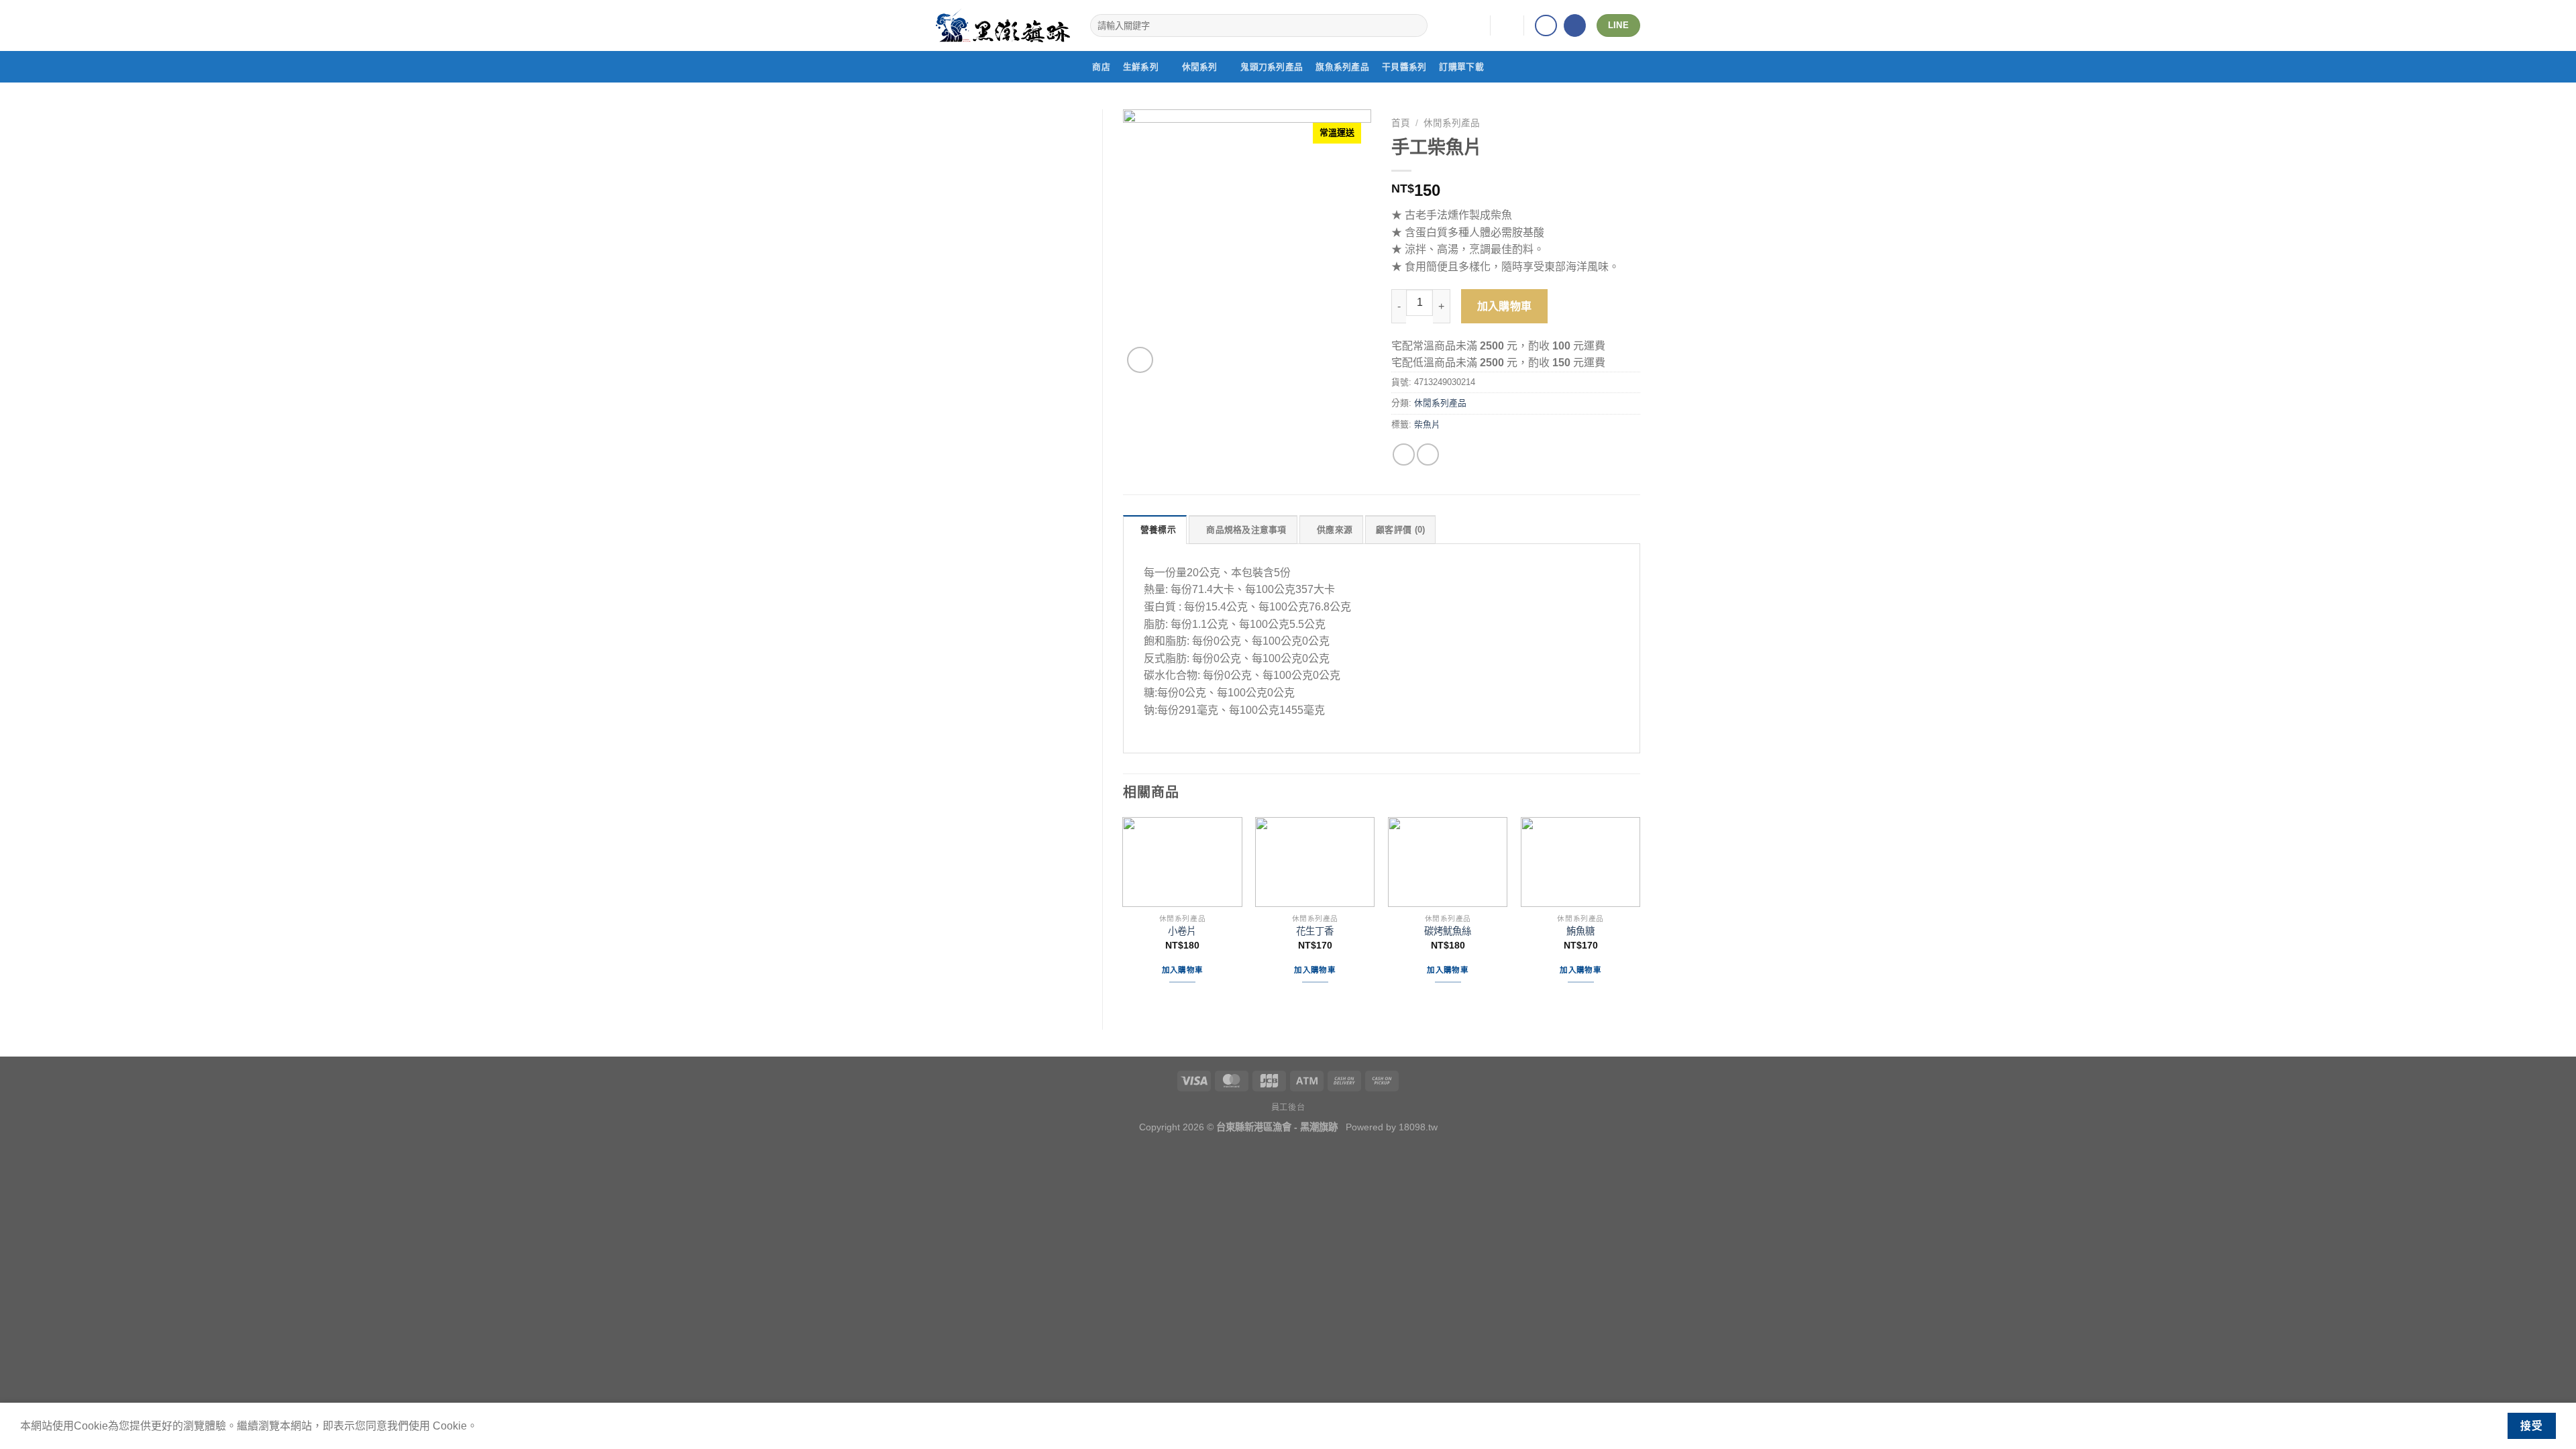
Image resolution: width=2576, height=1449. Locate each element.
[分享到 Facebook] (1404, 454)
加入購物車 (1505, 306)
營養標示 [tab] (1158, 530)
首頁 (1401, 123)
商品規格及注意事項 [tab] (1246, 530)
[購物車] (1507, 25)
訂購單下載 (1461, 67)
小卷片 (1182, 931)
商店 (1101, 67)
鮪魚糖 (1580, 931)
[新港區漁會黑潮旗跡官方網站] (1003, 25)
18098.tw (1418, 1127)
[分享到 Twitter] (1428, 454)
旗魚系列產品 (1342, 67)
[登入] (1474, 25)
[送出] (1415, 25)
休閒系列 (1200, 67)
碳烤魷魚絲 (1448, 931)
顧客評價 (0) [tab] (1400, 530)
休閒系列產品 (1452, 123)
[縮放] (1140, 360)
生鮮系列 (1141, 67)
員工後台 (1288, 1108)
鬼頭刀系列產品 (1272, 67)
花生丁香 (1315, 931)
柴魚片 (1427, 424)
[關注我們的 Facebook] (1546, 26)
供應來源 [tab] (1335, 530)
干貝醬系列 (1404, 67)
